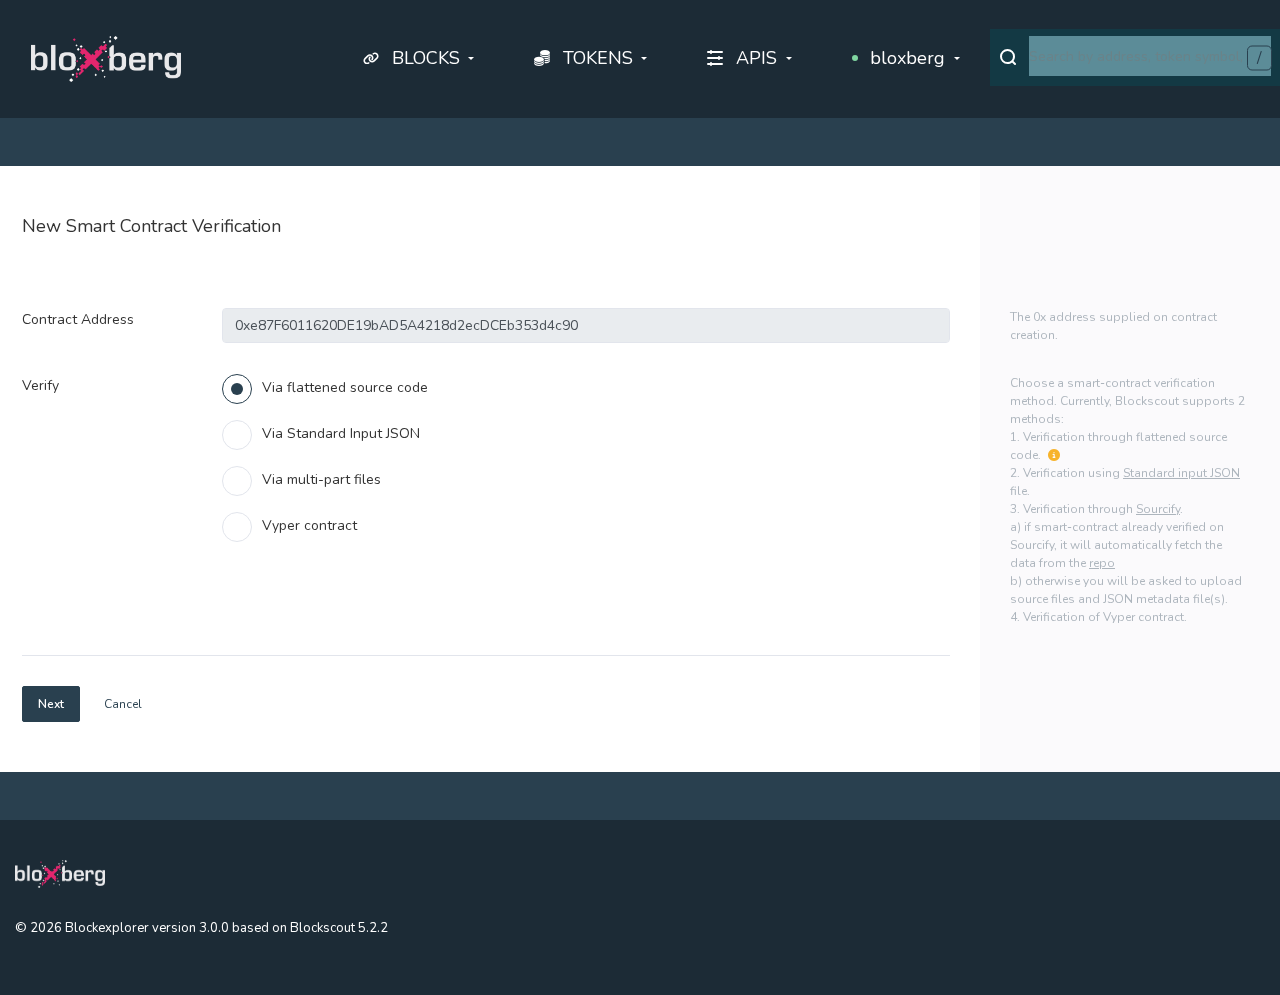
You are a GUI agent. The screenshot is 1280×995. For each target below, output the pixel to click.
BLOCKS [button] (426, 58)
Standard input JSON (1181, 473)
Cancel (123, 704)
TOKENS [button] (598, 58)
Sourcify (1158, 509)
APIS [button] (756, 58)
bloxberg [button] (907, 58)
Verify (40, 385)
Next (51, 704)
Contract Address (78, 319)
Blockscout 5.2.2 (339, 928)
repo (1102, 563)
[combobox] (1150, 56)
